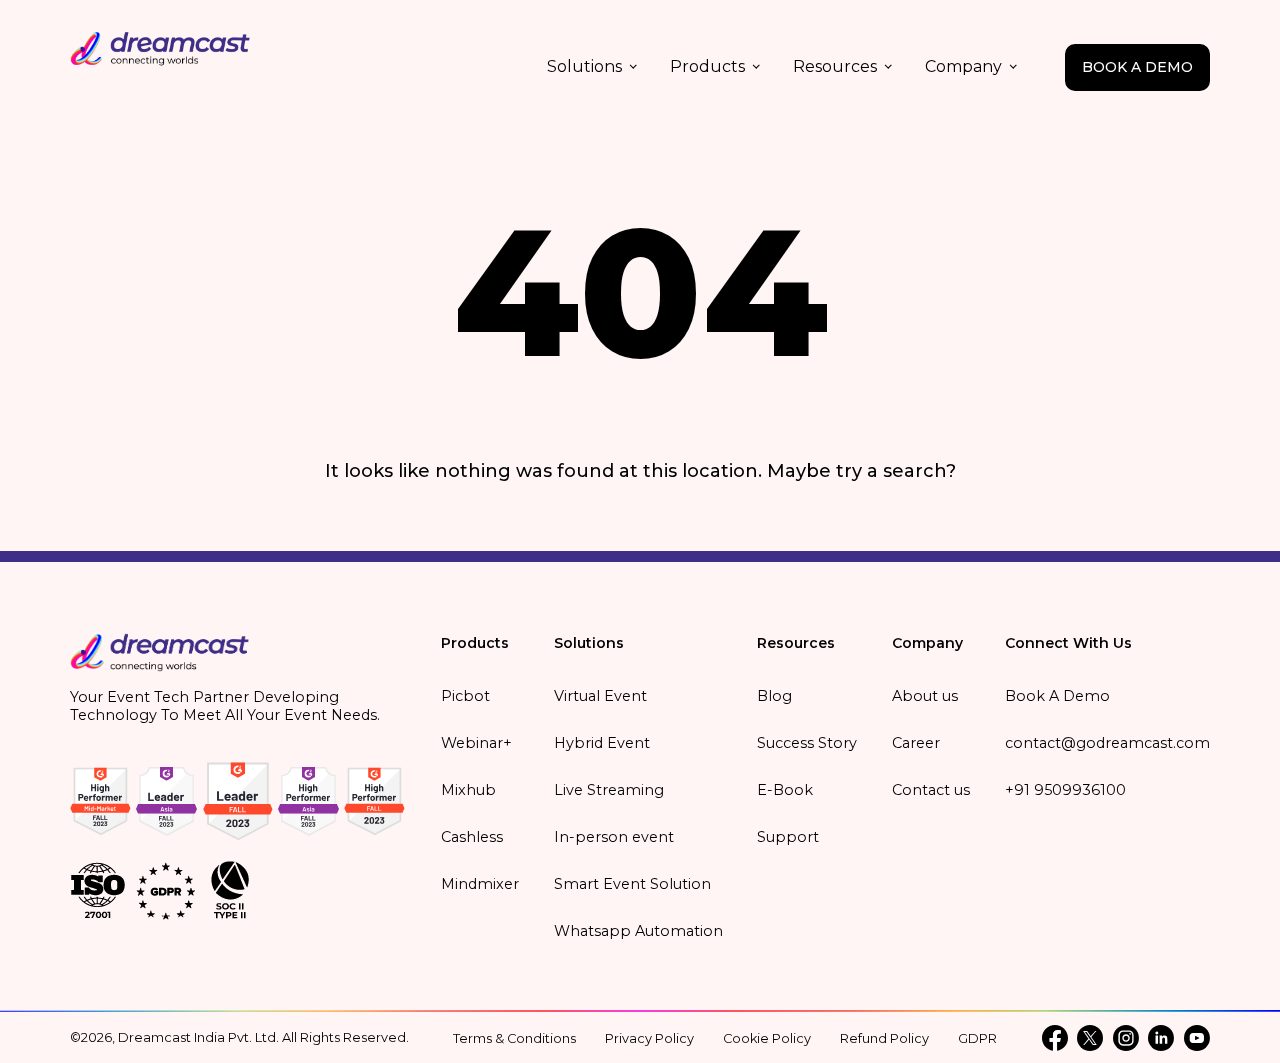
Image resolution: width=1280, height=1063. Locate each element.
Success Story (807, 743)
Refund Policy (884, 1038)
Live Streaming (609, 790)
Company (963, 66)
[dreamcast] (160, 659)
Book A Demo (1057, 696)
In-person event (614, 837)
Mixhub (468, 790)
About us (925, 696)
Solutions (584, 66)
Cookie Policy (767, 1038)
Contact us (931, 790)
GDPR (977, 1038)
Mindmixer (480, 884)
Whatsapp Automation (638, 931)
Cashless (472, 837)
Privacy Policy (649, 1038)
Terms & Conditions (514, 1038)
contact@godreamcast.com (1107, 743)
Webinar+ (476, 743)
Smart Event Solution (632, 884)
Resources (835, 66)
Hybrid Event (602, 743)
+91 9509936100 (1065, 790)
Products (707, 66)
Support (788, 837)
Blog (774, 696)
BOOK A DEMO (1137, 67)
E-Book (785, 790)
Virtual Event (600, 696)
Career (916, 743)
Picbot (465, 696)
